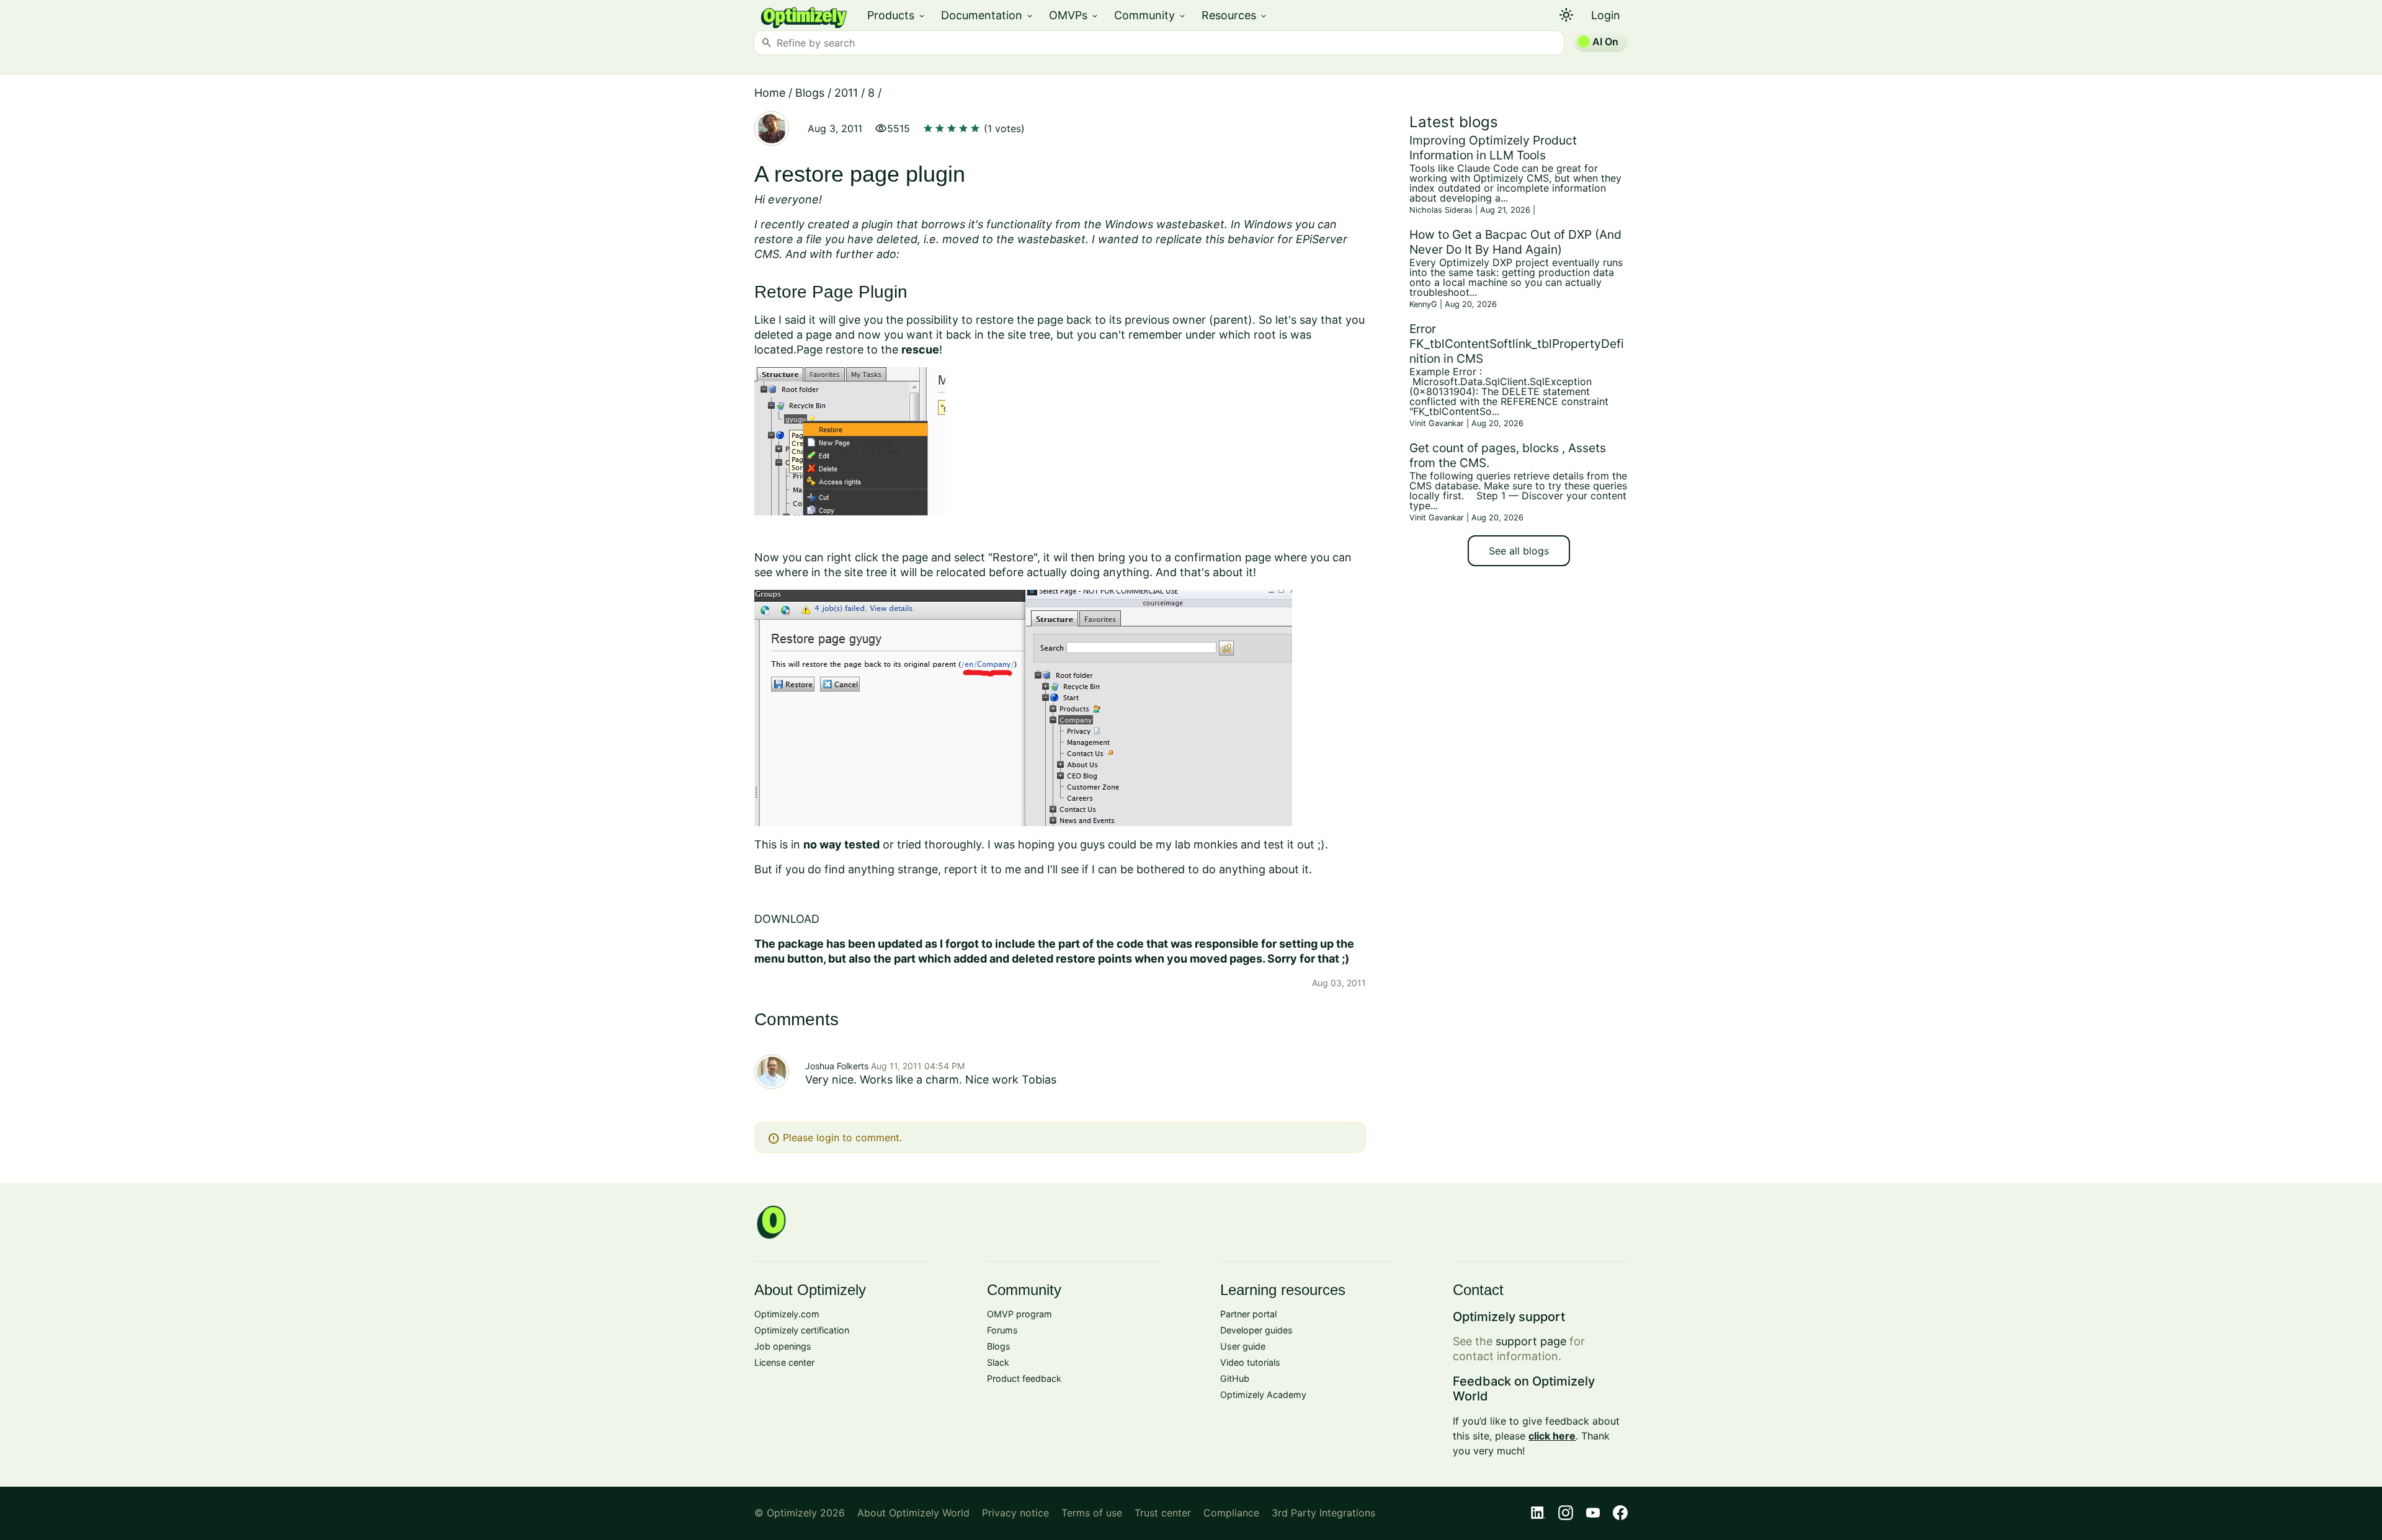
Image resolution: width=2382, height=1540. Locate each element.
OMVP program (1019, 1314)
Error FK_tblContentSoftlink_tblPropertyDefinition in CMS (1517, 344)
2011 (846, 93)
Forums (1002, 1330)
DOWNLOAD (787, 919)
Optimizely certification (802, 1330)
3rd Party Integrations (1323, 1513)
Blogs (810, 93)
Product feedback (1024, 1378)
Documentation (988, 15)
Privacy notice (1015, 1513)
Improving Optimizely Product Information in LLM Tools (1493, 148)
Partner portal (1248, 1314)
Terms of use (1092, 1513)
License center (784, 1362)
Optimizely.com (787, 1314)
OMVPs (1074, 15)
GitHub (1235, 1378)
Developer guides (1256, 1330)
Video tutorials (1250, 1362)
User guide (1243, 1346)
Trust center (1163, 1513)
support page (1531, 1341)
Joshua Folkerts (837, 1066)
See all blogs (1519, 551)
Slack (998, 1362)
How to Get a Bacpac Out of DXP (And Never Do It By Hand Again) (1515, 242)
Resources (1235, 15)
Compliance (1231, 1513)
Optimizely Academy (1263, 1395)
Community (1150, 15)
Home (770, 93)
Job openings (783, 1346)
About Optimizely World (913, 1513)
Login (1606, 15)
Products (897, 15)
